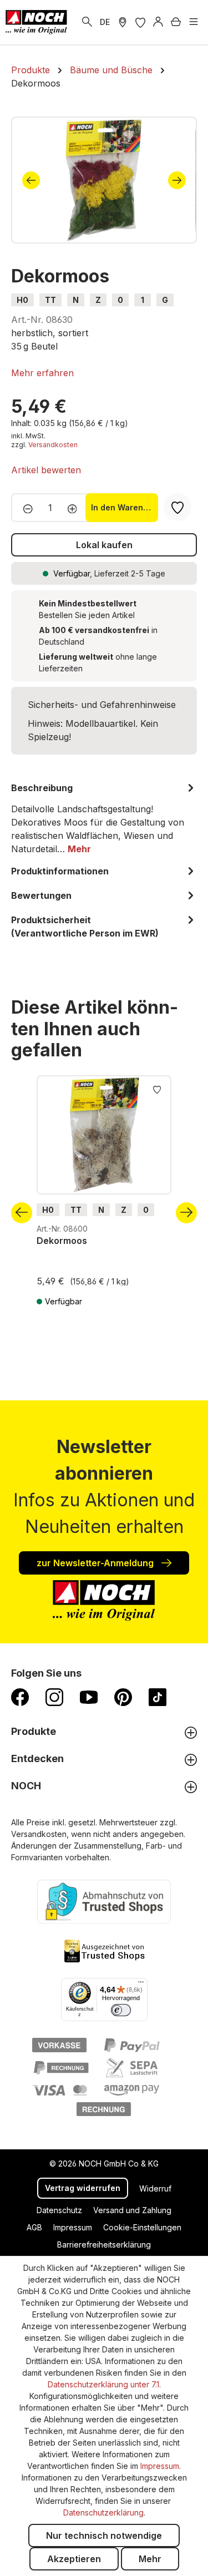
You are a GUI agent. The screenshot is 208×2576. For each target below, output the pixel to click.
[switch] (121, 2010)
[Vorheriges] (31, 180)
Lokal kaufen (104, 545)
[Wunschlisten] (140, 22)
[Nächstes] (177, 180)
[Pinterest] (123, 1697)
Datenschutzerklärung (103, 2512)
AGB (34, 2227)
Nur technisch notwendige (104, 2535)
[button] (42, 373)
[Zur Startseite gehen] (36, 22)
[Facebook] (20, 1697)
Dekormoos (62, 1241)
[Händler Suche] (123, 22)
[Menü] (194, 22)
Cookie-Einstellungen (142, 2227)
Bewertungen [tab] (41, 895)
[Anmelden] (158, 22)
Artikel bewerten (46, 470)
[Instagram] (54, 1697)
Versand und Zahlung (132, 2210)
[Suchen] (87, 22)
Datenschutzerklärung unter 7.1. (104, 2384)
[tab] (104, 818)
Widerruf (155, 2188)
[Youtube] (89, 1697)
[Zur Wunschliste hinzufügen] (157, 1089)
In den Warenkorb (125, 507)
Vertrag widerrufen (83, 2188)
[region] (104, 180)
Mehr (150, 2559)
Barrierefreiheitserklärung (104, 2244)
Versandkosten (53, 445)
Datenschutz (59, 2210)
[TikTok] (158, 1697)
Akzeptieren (74, 2559)
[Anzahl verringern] (25, 508)
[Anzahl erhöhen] (76, 508)
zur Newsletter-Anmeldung (96, 1563)
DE (105, 22)
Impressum (73, 2227)
